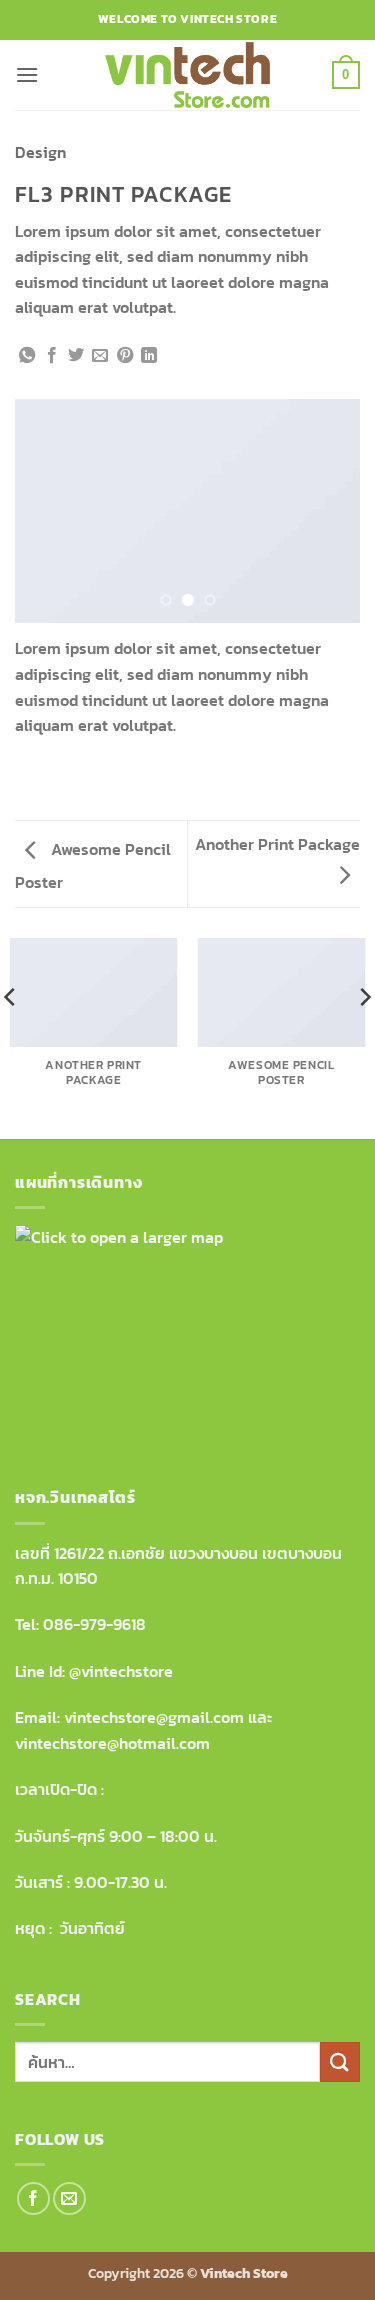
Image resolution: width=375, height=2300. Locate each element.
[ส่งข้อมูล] (340, 2061)
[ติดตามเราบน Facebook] (33, 2198)
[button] (27, 74)
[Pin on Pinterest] (125, 356)
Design (40, 152)
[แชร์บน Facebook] (52, 356)
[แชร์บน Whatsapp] (27, 356)
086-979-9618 (94, 1624)
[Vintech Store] (188, 75)
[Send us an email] (69, 2198)
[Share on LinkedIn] (149, 356)
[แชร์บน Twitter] (76, 356)
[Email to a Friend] (100, 356)
